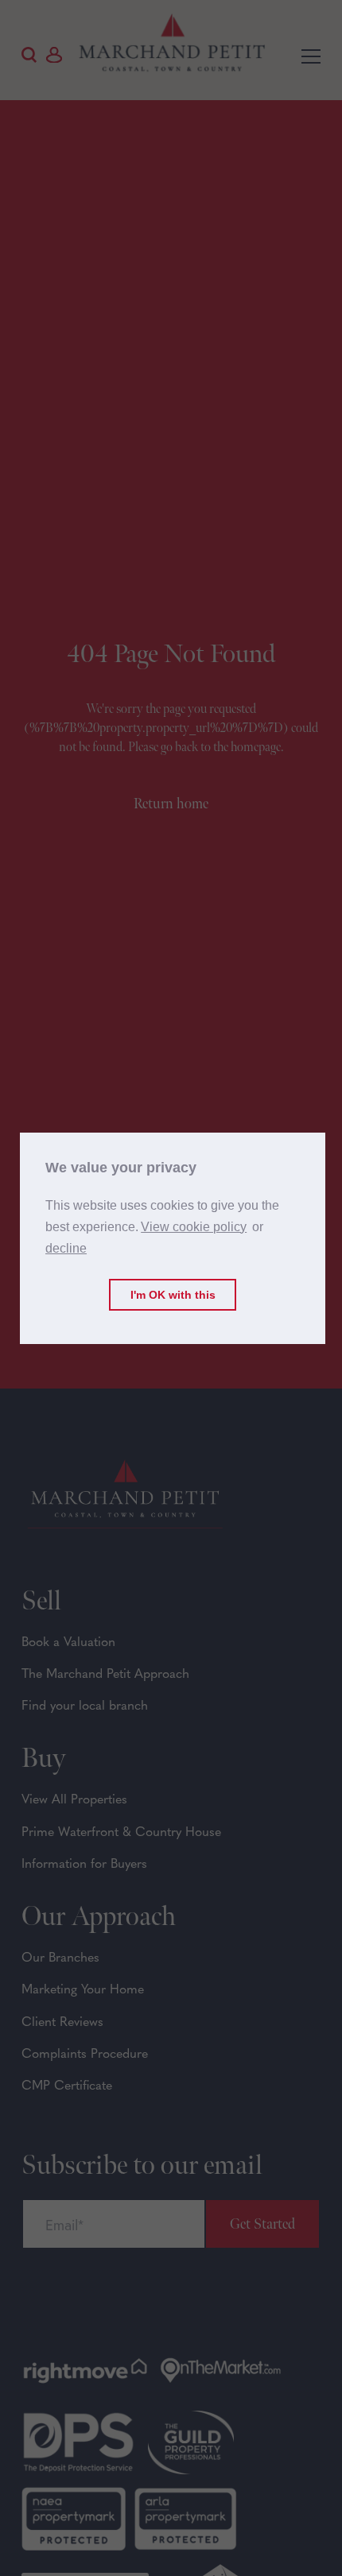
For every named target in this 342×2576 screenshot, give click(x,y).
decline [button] (66, 1248)
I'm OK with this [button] (173, 1295)
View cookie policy (194, 1227)
